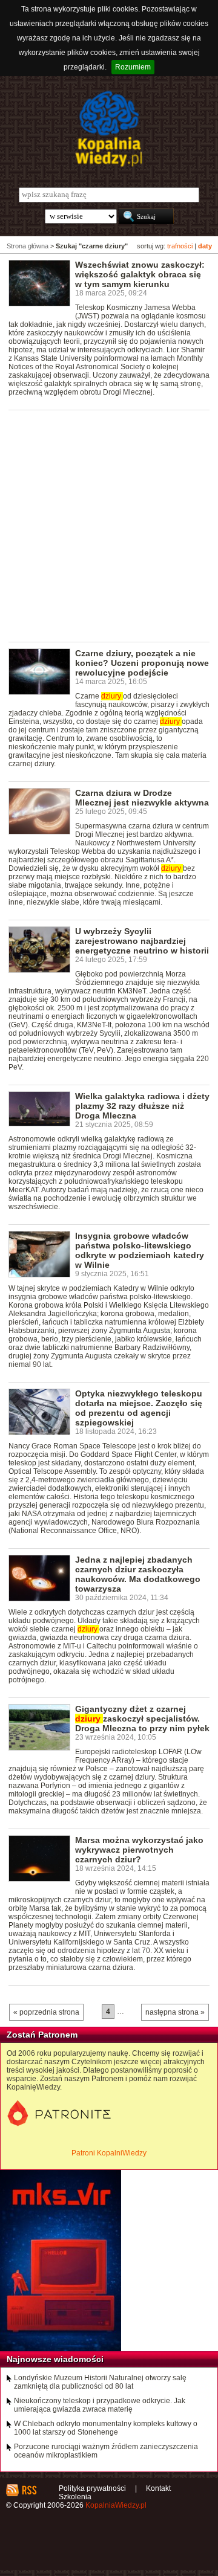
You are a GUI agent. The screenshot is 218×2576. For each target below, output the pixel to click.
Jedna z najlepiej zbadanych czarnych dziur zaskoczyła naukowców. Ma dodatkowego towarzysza (138, 1574)
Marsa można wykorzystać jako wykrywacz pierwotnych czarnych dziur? (139, 1850)
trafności (180, 246)
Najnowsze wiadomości (55, 2359)
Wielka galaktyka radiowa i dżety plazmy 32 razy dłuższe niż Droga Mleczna (142, 1106)
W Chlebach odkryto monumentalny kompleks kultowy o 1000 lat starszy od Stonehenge (106, 2428)
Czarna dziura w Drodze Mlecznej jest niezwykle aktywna (142, 798)
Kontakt (158, 2488)
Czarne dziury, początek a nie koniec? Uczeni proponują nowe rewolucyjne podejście (142, 663)
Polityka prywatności (92, 2488)
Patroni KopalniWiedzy (109, 2153)
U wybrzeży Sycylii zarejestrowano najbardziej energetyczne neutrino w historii (142, 941)
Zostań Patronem (42, 2035)
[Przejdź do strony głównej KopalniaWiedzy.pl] (109, 129)
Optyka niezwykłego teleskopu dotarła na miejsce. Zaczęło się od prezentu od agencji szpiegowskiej (139, 1408)
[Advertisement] (109, 525)
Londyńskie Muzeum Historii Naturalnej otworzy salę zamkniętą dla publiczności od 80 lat (100, 2382)
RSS (29, 2490)
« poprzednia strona (46, 2012)
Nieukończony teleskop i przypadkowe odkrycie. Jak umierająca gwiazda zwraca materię (100, 2405)
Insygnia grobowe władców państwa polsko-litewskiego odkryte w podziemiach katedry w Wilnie (140, 1250)
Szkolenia (75, 2497)
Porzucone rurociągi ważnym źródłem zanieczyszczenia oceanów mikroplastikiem (106, 2451)
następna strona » (175, 2012)
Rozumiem (133, 67)
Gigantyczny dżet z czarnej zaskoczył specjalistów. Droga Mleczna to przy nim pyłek (142, 1719)
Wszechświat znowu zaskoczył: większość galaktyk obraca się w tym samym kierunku (140, 274)
